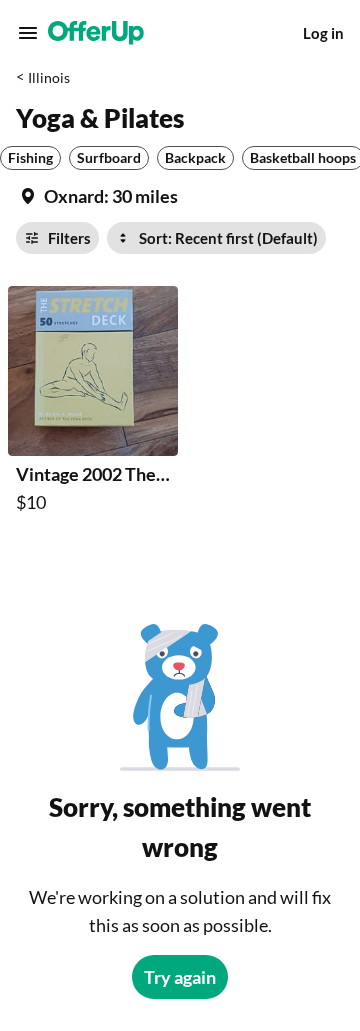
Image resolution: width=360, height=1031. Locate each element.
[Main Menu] (28, 33)
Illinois (49, 77)
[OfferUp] (96, 33)
